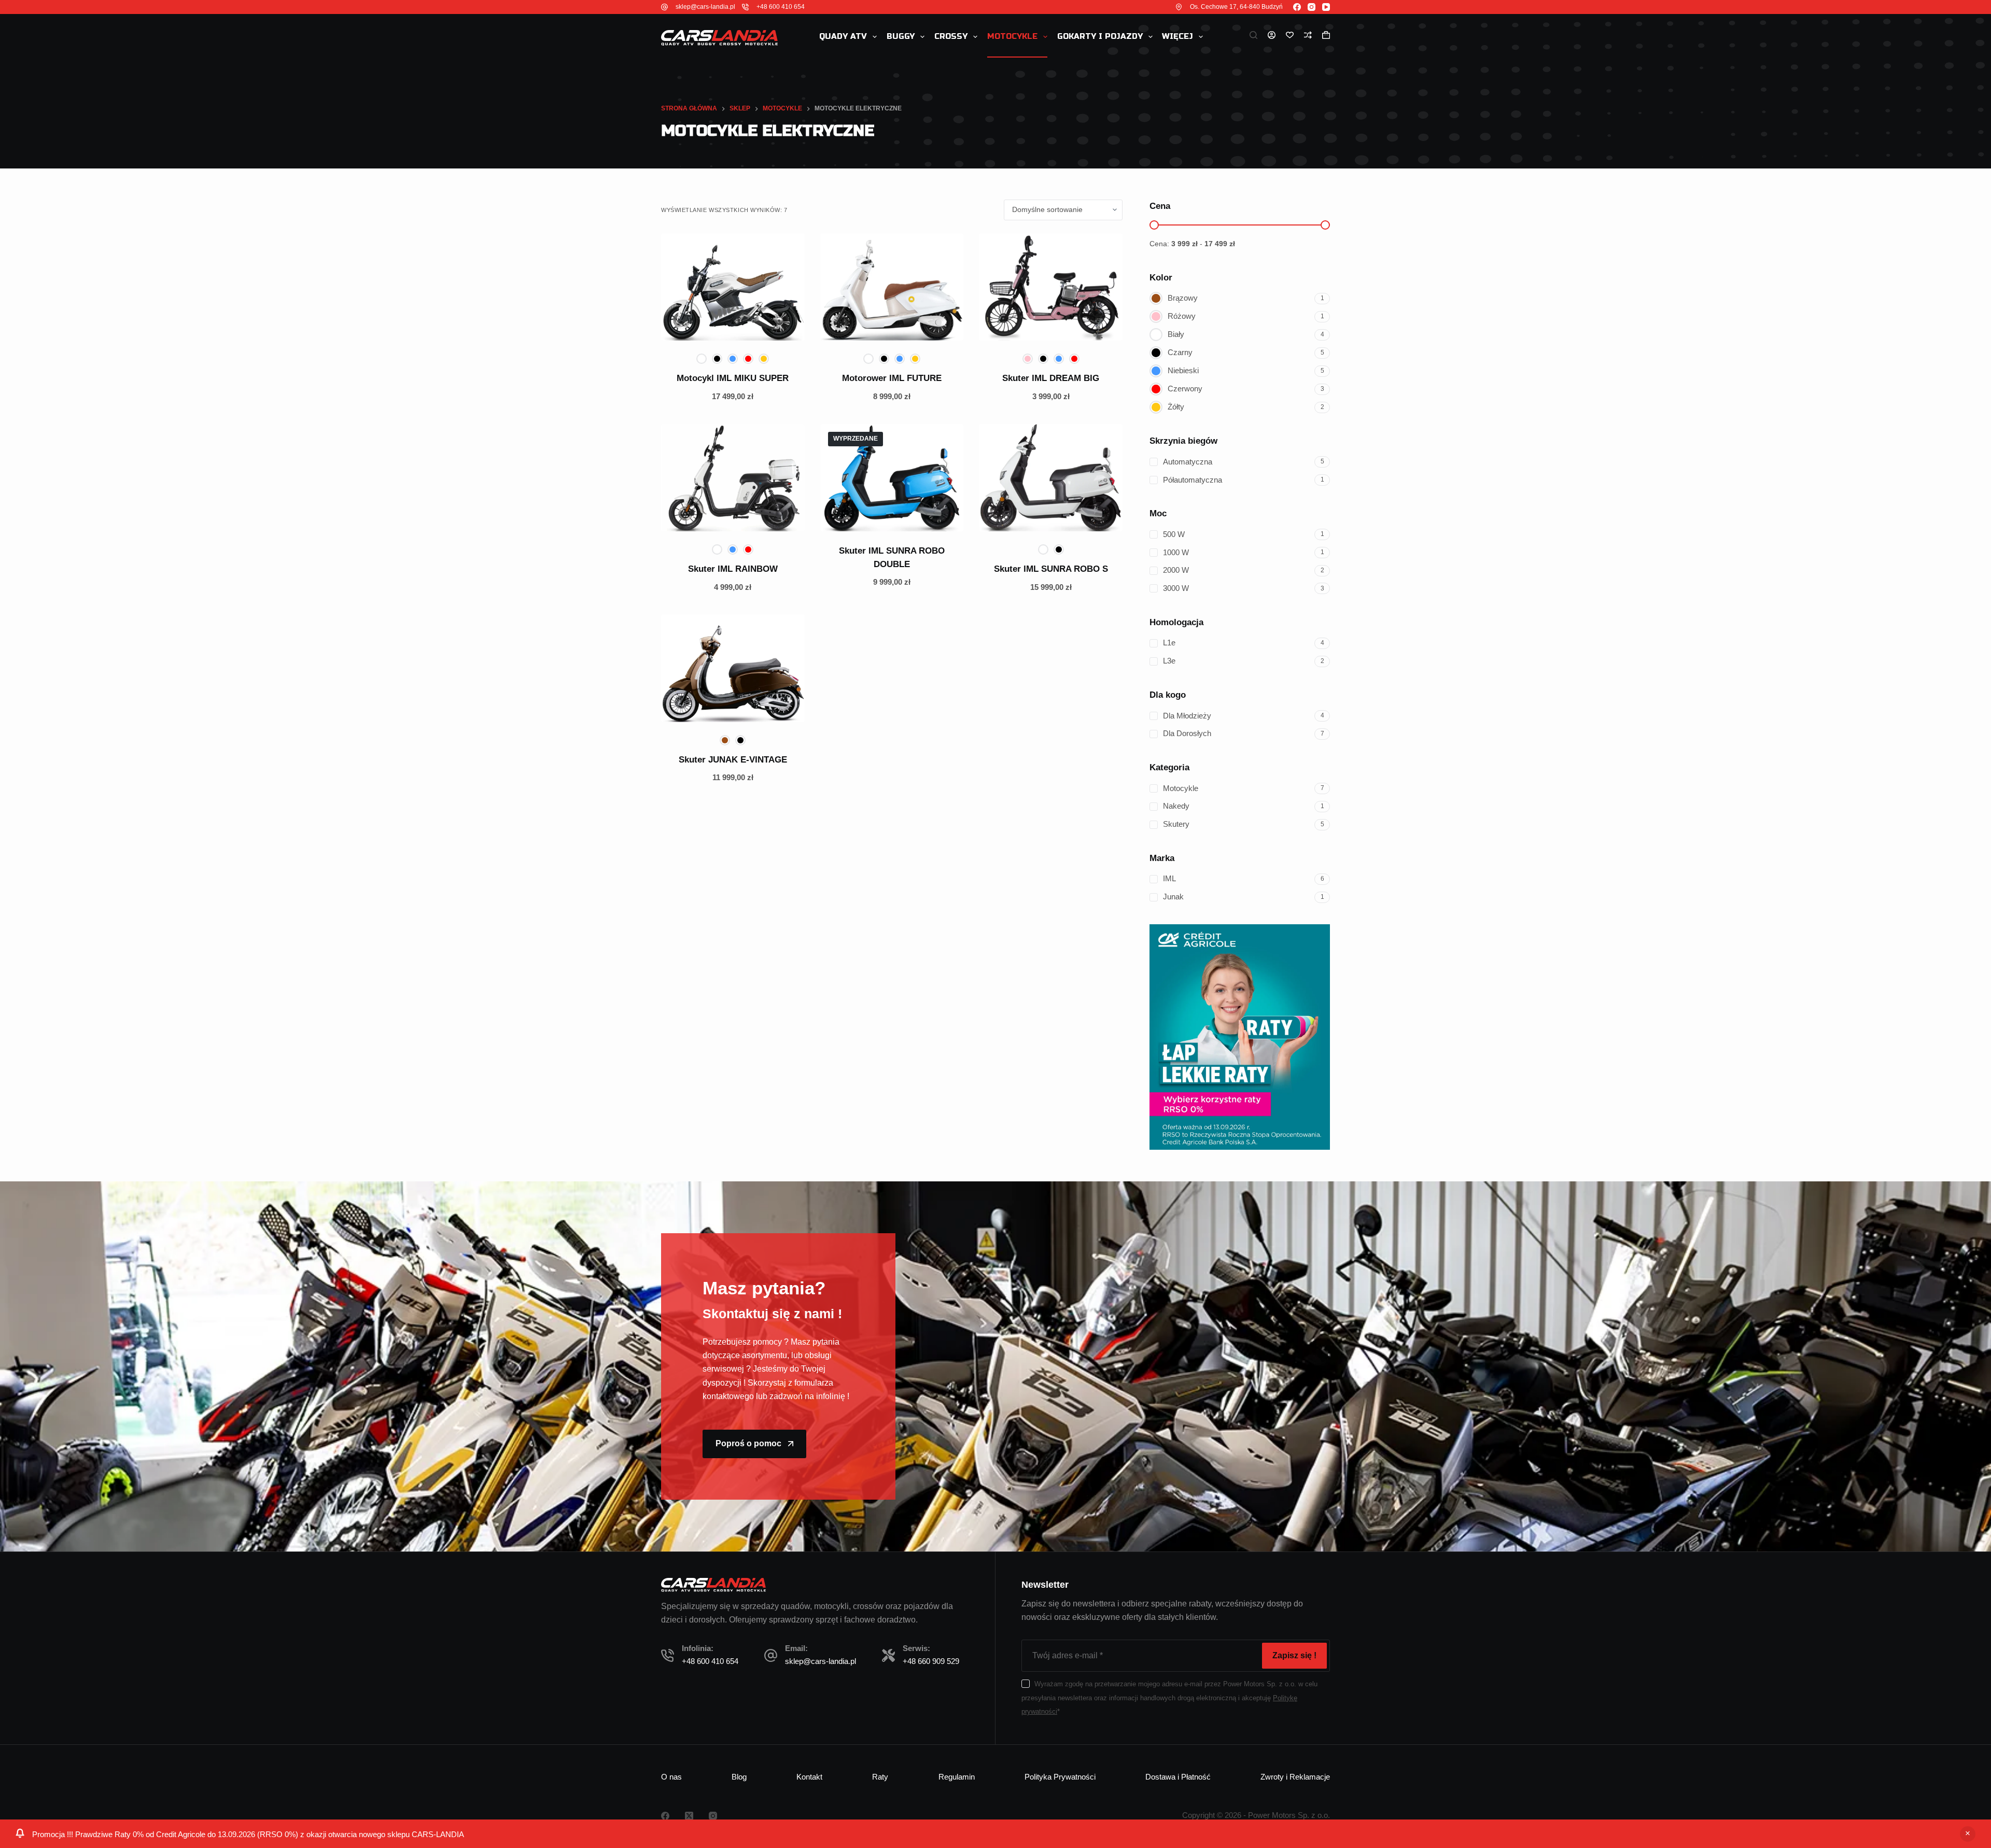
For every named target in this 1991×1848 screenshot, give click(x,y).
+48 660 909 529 (931, 1661)
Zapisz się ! (1294, 1655)
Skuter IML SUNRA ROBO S (1051, 569)
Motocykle (1012, 36)
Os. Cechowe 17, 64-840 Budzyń (1236, 7)
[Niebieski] (733, 359)
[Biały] (702, 359)
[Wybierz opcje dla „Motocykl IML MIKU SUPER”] (685, 328)
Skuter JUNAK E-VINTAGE (733, 760)
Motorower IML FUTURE (892, 378)
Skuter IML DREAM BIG (1051, 378)
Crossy (951, 36)
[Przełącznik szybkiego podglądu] (781, 328)
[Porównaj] (1308, 35)
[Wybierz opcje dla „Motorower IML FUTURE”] (844, 328)
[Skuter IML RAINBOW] (733, 478)
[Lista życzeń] (1290, 35)
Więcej (1177, 36)
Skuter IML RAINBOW (733, 569)
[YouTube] (1326, 7)
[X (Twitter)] (689, 1816)
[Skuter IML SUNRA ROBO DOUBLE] (892, 478)
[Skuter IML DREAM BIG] (1051, 287)
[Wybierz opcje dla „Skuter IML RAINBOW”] (685, 518)
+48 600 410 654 (781, 7)
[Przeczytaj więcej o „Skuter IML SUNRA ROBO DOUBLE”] (844, 518)
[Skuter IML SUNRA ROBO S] (1051, 478)
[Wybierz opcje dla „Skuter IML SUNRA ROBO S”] (1003, 518)
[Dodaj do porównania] (749, 328)
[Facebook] (1297, 7)
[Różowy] (1028, 359)
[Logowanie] (1272, 35)
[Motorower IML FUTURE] (892, 287)
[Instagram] (1312, 7)
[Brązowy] (725, 740)
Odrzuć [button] (1968, 1834)
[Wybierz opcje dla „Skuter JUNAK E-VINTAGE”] (685, 709)
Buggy (901, 36)
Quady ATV (843, 36)
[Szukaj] (1253, 35)
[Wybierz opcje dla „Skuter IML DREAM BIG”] (1003, 328)
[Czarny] (717, 359)
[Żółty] (764, 359)
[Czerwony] (748, 359)
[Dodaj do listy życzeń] (717, 328)
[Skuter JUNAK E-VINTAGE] (733, 668)
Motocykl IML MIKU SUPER (733, 378)
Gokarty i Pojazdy (1100, 36)
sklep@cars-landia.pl (705, 7)
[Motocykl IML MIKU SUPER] (733, 287)
